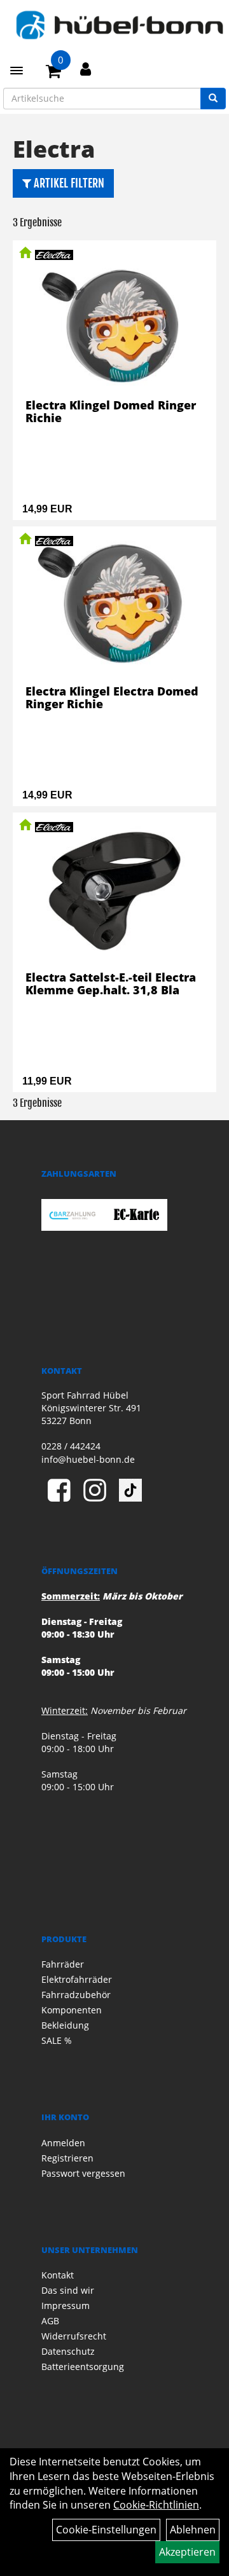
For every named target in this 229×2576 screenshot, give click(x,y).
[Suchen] (213, 99)
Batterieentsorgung (83, 2367)
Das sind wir (68, 2290)
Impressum (66, 2305)
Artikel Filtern (68, 183)
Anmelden (63, 2143)
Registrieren (67, 2158)
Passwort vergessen (83, 2173)
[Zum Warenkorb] (53, 73)
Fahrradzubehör (76, 1995)
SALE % (57, 2040)
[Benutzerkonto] (86, 69)
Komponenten (72, 2010)
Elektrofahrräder (77, 1979)
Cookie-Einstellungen (106, 2530)
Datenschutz (68, 2351)
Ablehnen (193, 2530)
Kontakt (58, 2275)
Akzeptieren (187, 2552)
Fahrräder (63, 1964)
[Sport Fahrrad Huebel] (119, 25)
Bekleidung (65, 2025)
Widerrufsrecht (74, 2336)
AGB (50, 2321)
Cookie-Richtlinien (156, 2505)
